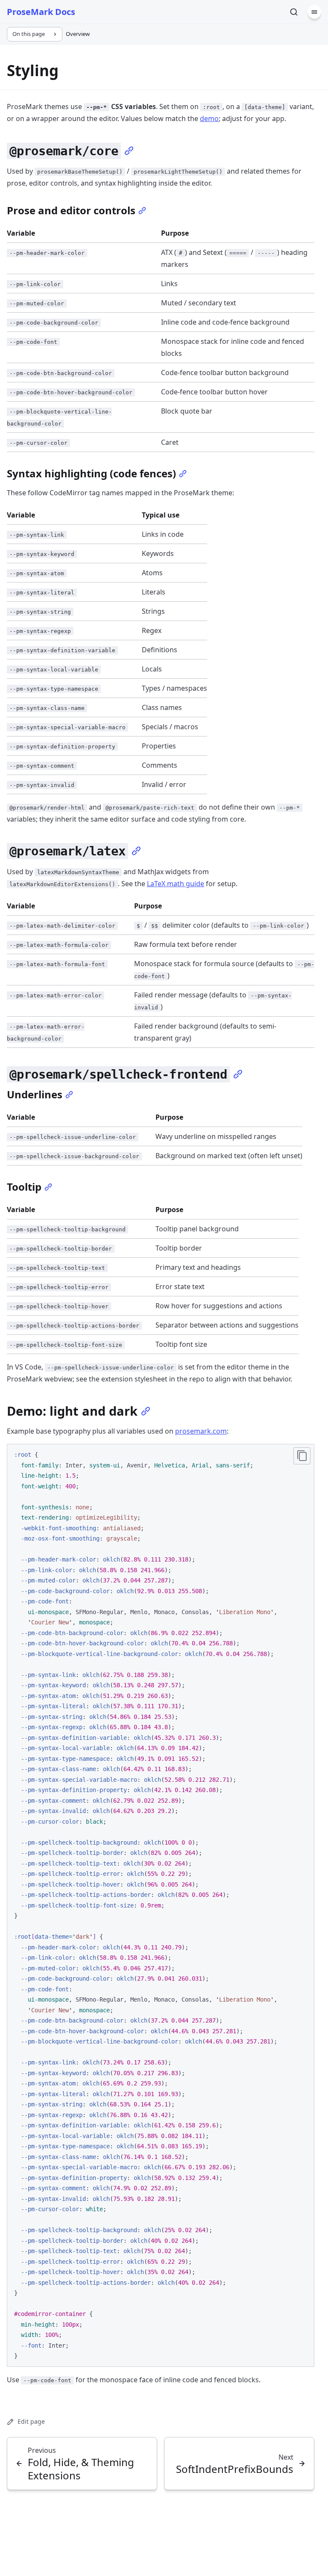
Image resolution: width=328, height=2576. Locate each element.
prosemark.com (201, 1431)
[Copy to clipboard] (302, 1456)
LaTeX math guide (176, 884)
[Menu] (314, 12)
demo (209, 118)
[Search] (294, 12)
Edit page (31, 2421)
